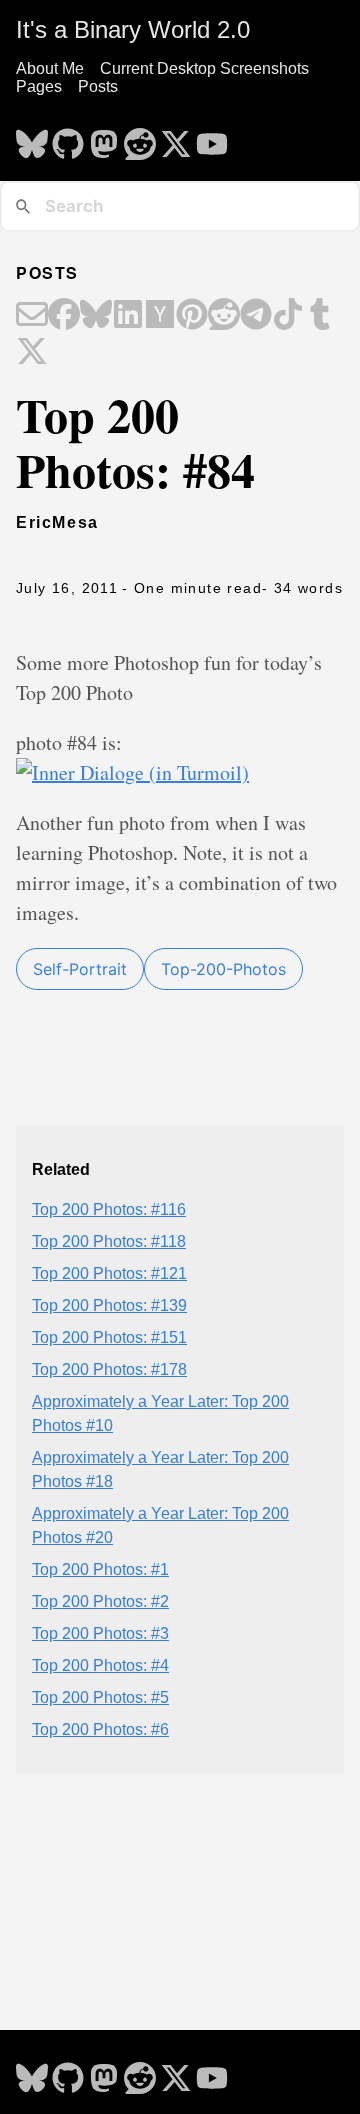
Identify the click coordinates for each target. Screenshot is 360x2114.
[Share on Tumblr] (320, 316)
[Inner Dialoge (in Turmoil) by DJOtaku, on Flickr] (132, 772)
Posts (98, 86)
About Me (50, 68)
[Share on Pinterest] (192, 316)
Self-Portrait (80, 969)
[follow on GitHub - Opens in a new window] (68, 138)
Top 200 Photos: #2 (100, 1601)
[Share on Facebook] (64, 316)
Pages (39, 86)
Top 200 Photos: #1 (100, 1569)
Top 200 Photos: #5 (100, 1697)
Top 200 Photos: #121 (109, 1273)
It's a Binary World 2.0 (133, 29)
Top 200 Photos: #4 (100, 1665)
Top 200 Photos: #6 (100, 1729)
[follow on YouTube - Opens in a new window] (212, 138)
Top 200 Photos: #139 (109, 1305)
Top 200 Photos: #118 (109, 1241)
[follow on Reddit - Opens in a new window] (140, 138)
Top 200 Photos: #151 (109, 1337)
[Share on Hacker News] (160, 316)
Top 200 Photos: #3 (100, 1633)
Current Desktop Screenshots (204, 68)
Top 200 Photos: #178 (109, 1369)
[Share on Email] (32, 316)
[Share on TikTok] (288, 316)
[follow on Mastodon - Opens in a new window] (104, 138)
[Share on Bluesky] (96, 316)
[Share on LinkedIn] (128, 316)
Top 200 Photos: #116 (109, 1209)
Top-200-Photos (223, 969)
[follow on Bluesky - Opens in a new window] (32, 138)
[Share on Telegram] (256, 316)
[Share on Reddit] (224, 316)
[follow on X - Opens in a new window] (176, 138)
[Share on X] (32, 353)
